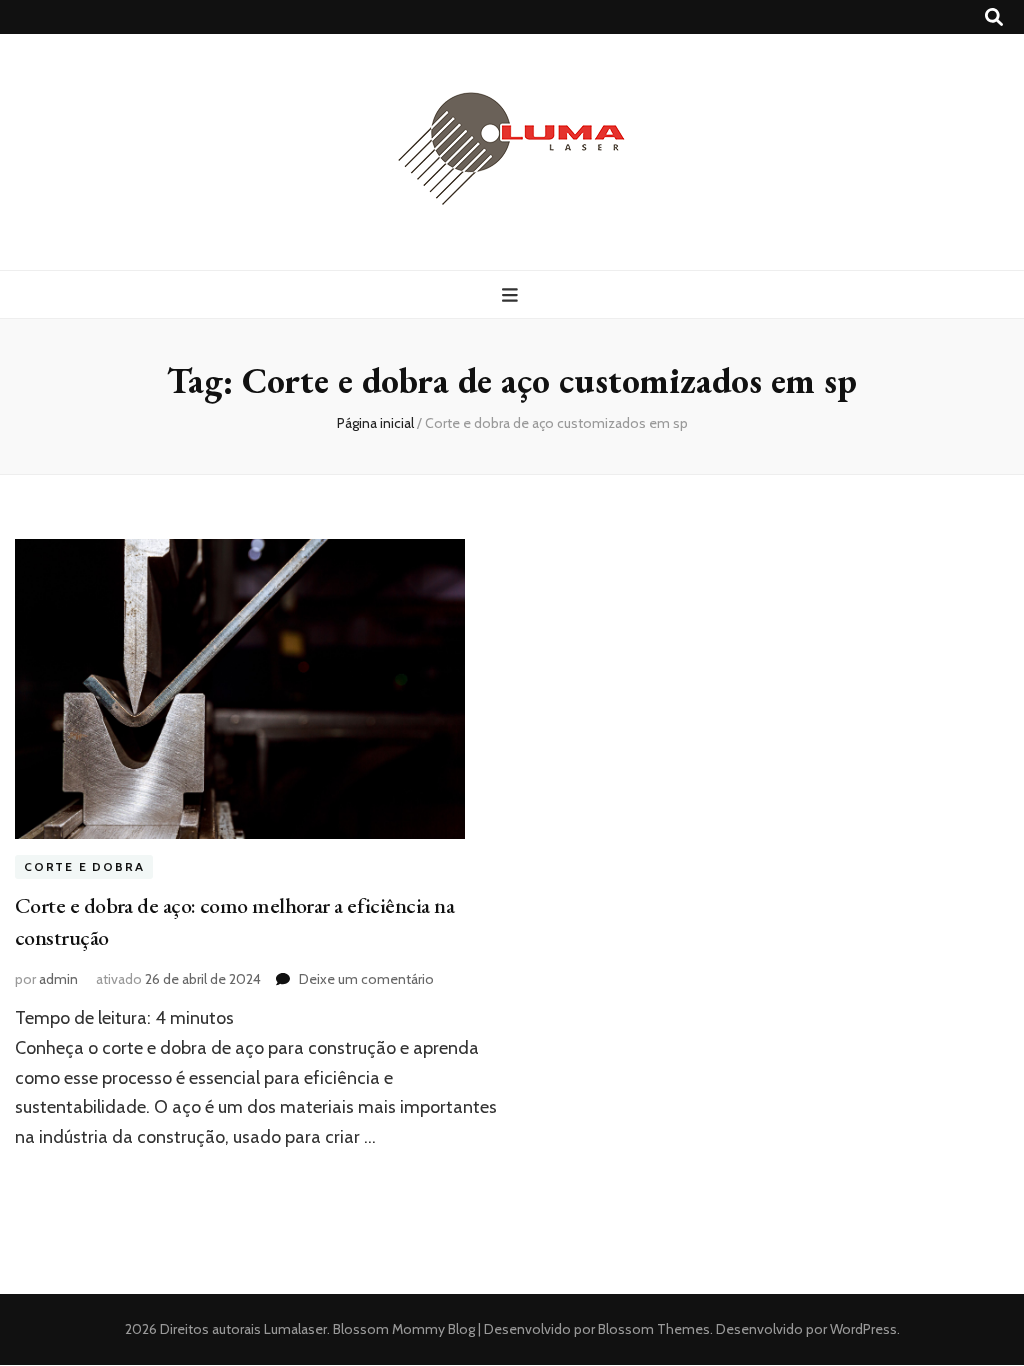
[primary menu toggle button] (512, 295)
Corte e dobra (84, 866)
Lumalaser (295, 1329)
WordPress (863, 1329)
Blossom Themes (652, 1329)
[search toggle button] (994, 17)
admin (58, 979)
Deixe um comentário (366, 979)
